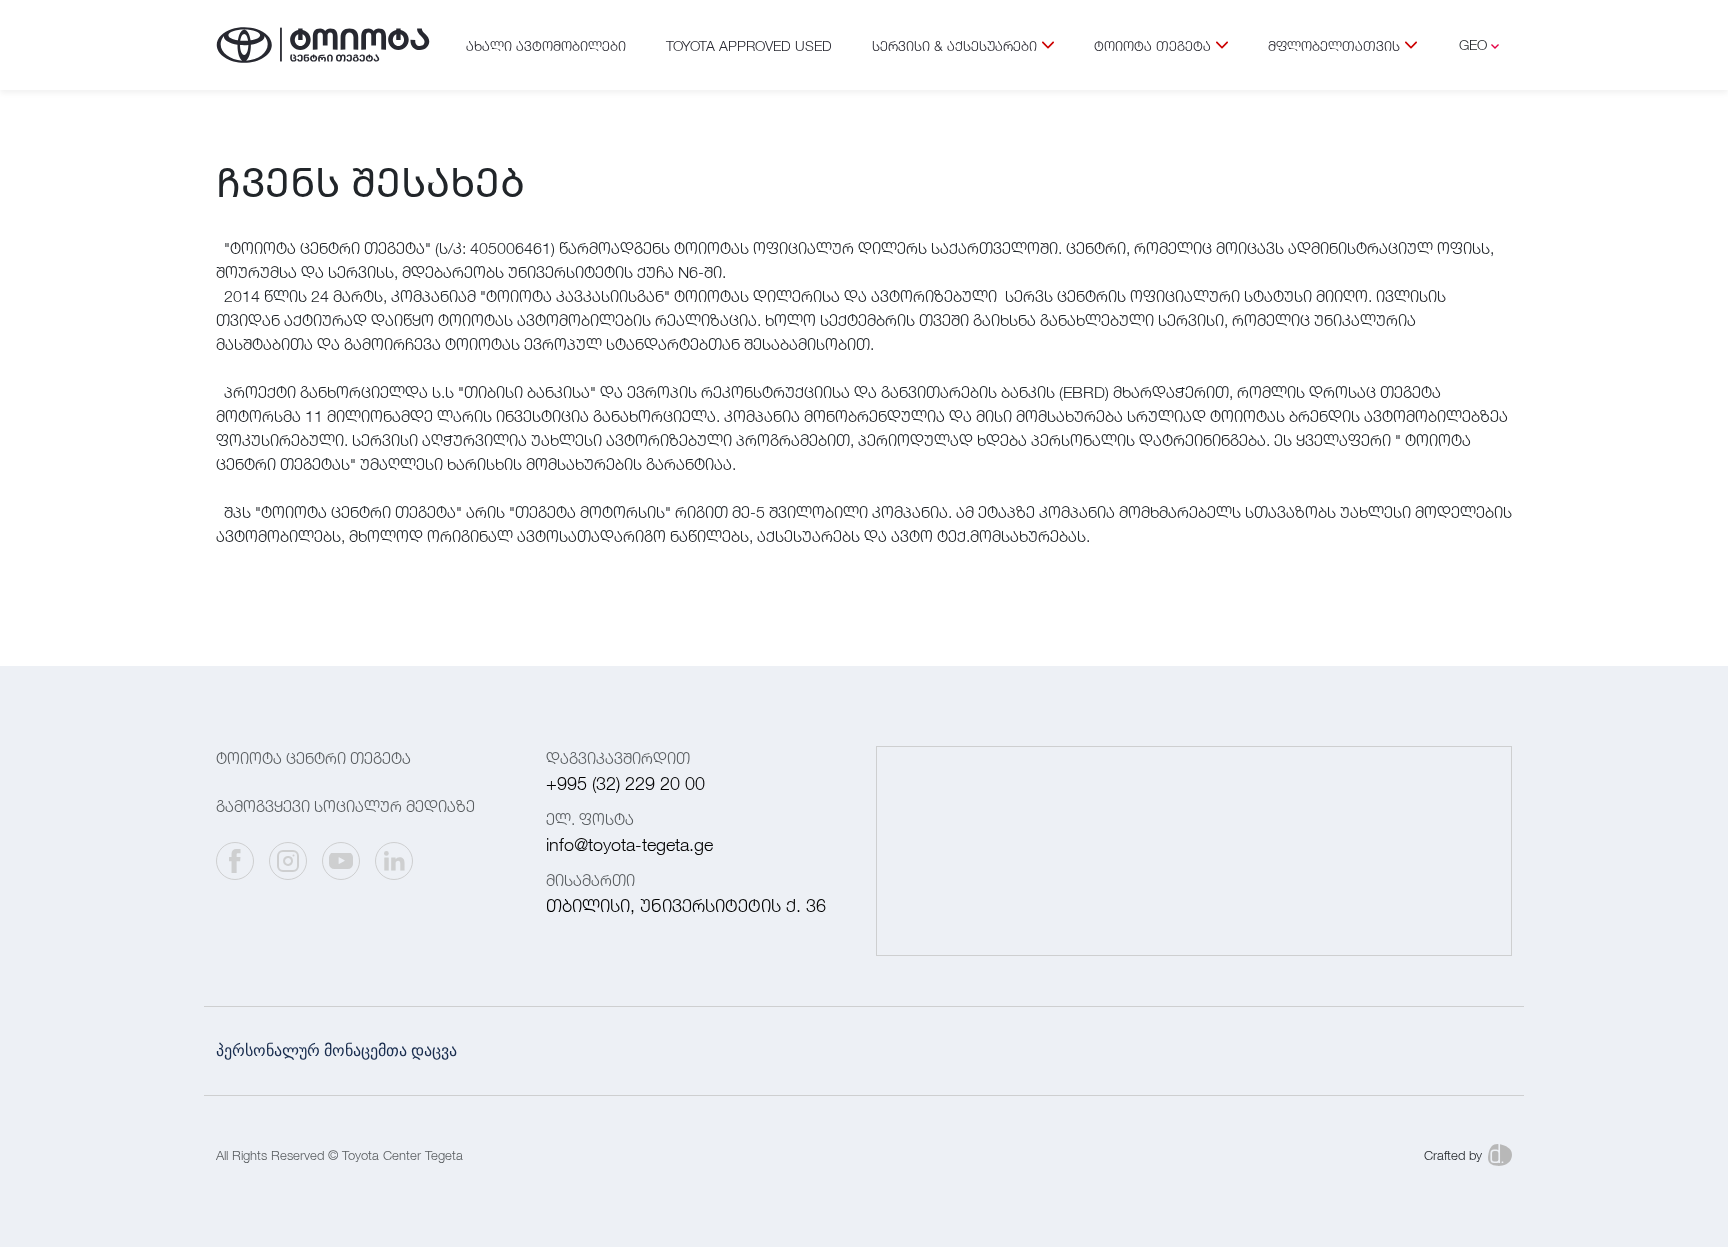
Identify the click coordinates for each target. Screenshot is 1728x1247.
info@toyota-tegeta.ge (629, 844)
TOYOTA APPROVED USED (749, 45)
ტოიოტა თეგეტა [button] (1152, 45)
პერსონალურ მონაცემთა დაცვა (336, 1050)
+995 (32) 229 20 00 (625, 783)
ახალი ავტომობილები (546, 45)
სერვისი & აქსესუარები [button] (954, 45)
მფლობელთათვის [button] (1334, 45)
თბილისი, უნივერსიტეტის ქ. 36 (686, 905)
